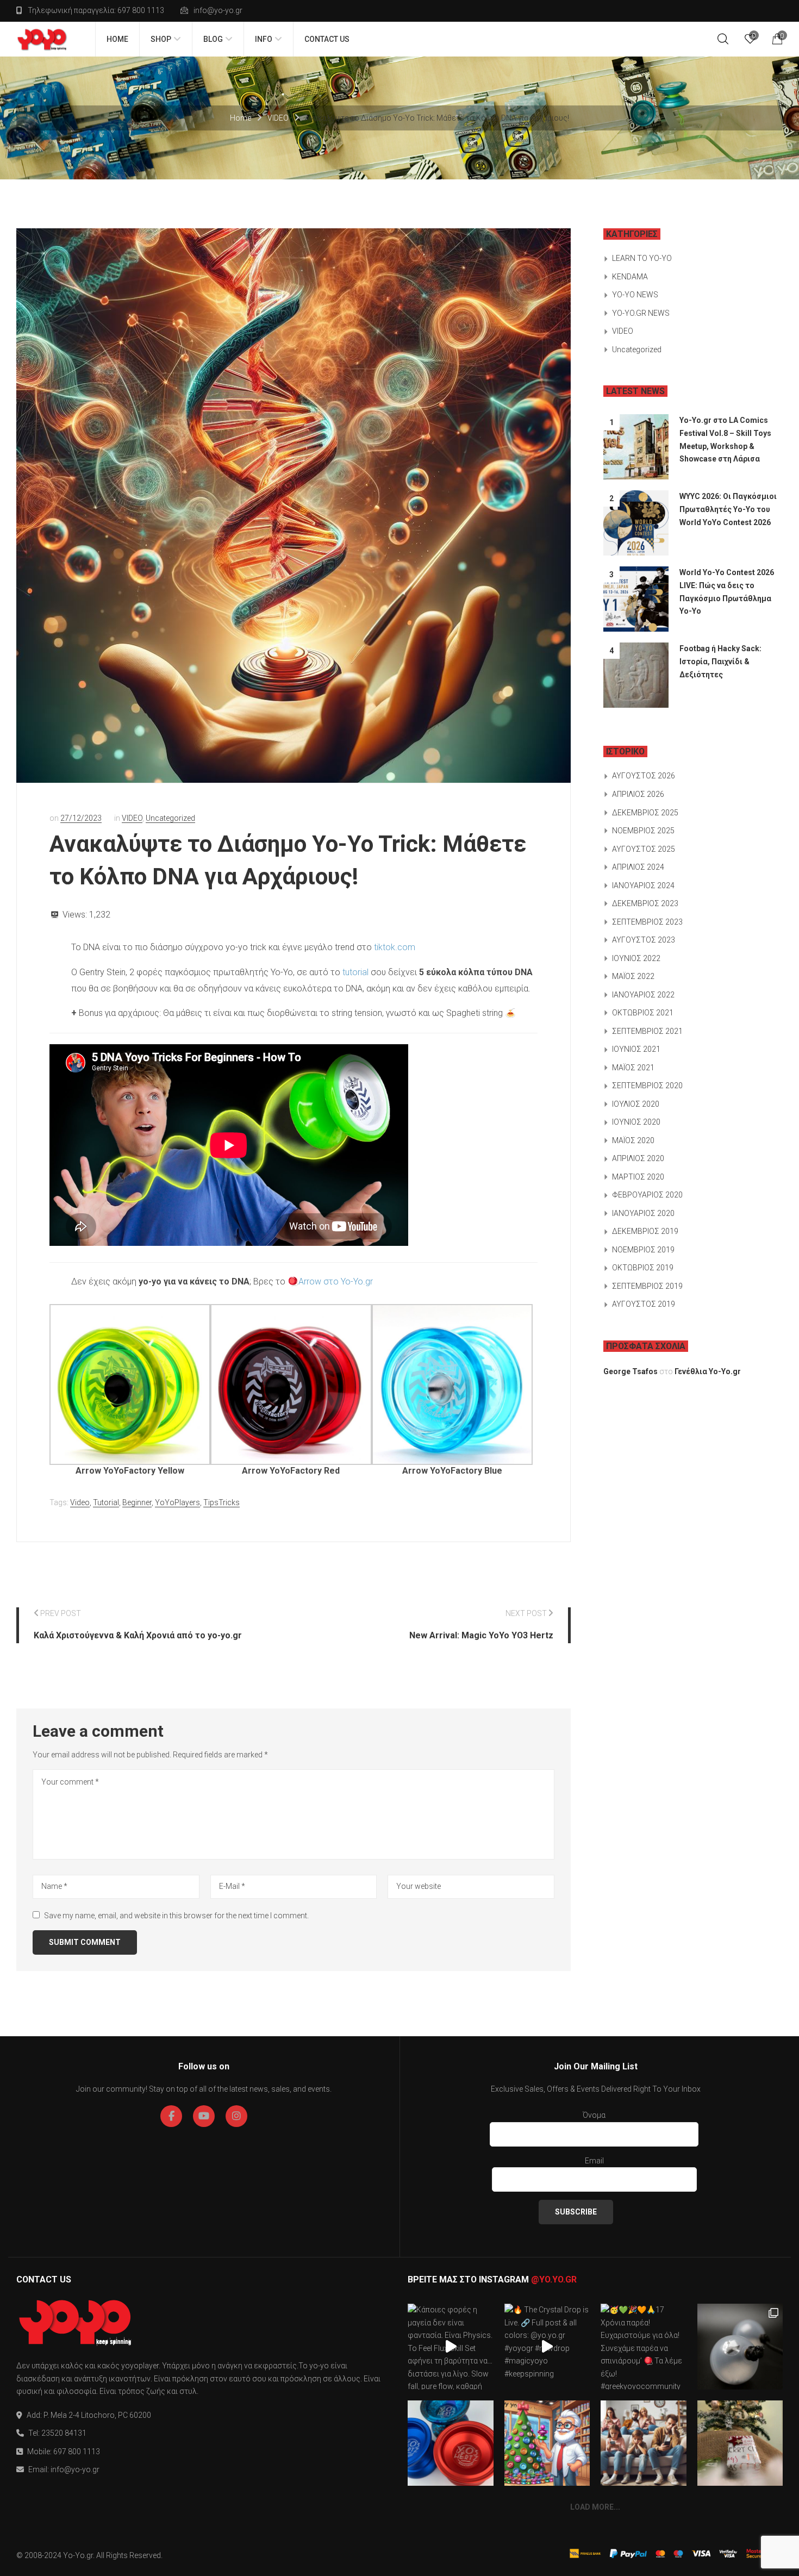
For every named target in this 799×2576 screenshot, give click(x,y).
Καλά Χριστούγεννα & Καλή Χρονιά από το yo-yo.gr (138, 1635)
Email (594, 2161)
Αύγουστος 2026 (644, 776)
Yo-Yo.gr (78, 2555)
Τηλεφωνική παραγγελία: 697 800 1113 (96, 10)
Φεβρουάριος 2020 (647, 1195)
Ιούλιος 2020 (636, 1104)
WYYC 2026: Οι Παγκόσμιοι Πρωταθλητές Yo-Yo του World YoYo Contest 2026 (728, 509)
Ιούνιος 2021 (636, 1049)
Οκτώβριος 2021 (643, 1013)
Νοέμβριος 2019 (643, 1250)
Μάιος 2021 (633, 1068)
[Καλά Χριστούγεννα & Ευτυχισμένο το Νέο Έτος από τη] (547, 2443)
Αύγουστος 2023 (644, 940)
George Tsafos (631, 1371)
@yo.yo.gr (554, 2279)
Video (80, 1502)
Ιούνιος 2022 (636, 958)
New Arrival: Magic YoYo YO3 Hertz (481, 1635)
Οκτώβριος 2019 (643, 1268)
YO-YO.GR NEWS (641, 313)
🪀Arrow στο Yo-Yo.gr (330, 1281)
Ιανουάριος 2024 (643, 885)
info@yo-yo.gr (218, 10)
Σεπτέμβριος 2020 (647, 1086)
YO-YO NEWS (635, 295)
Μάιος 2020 (633, 1140)
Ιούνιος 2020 (636, 1122)
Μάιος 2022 (633, 976)
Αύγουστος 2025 (644, 849)
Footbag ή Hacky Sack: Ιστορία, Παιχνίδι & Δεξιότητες (720, 661)
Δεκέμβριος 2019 (645, 1231)
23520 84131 (64, 2433)
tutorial (355, 972)
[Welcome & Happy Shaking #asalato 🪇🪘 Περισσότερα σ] (740, 2347)
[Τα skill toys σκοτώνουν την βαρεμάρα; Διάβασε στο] (644, 2443)
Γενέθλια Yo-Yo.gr (708, 1371)
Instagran (236, 2116)
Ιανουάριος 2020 (643, 1213)
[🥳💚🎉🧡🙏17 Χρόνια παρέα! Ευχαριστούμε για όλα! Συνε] (644, 2347)
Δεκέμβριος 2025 (645, 813)
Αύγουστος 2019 (644, 1304)
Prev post (61, 1613)
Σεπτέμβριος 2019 (647, 1286)
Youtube (204, 2116)
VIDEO (278, 118)
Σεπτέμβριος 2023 (647, 922)
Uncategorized (170, 818)
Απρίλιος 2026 (638, 794)
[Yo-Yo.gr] (42, 39)
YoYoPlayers (177, 1502)
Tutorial (106, 1502)
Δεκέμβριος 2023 (645, 903)
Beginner (137, 1502)
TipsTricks (221, 1502)
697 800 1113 (77, 2452)
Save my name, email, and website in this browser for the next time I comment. (176, 1916)
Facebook (171, 2116)
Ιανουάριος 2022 (643, 995)
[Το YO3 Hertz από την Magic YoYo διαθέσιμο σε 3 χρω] (451, 2443)
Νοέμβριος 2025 (643, 831)
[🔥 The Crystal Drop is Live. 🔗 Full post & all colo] (547, 2347)
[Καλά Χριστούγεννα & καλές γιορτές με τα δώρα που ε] (740, 2443)
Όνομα (594, 2115)
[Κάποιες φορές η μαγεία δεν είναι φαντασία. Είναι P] (451, 2347)
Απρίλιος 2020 (638, 1158)
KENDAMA (630, 277)
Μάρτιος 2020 (638, 1177)
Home (241, 118)
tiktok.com (395, 947)
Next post (526, 1613)
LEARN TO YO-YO (642, 258)
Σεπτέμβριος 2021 (647, 1031)
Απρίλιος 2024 (638, 867)
